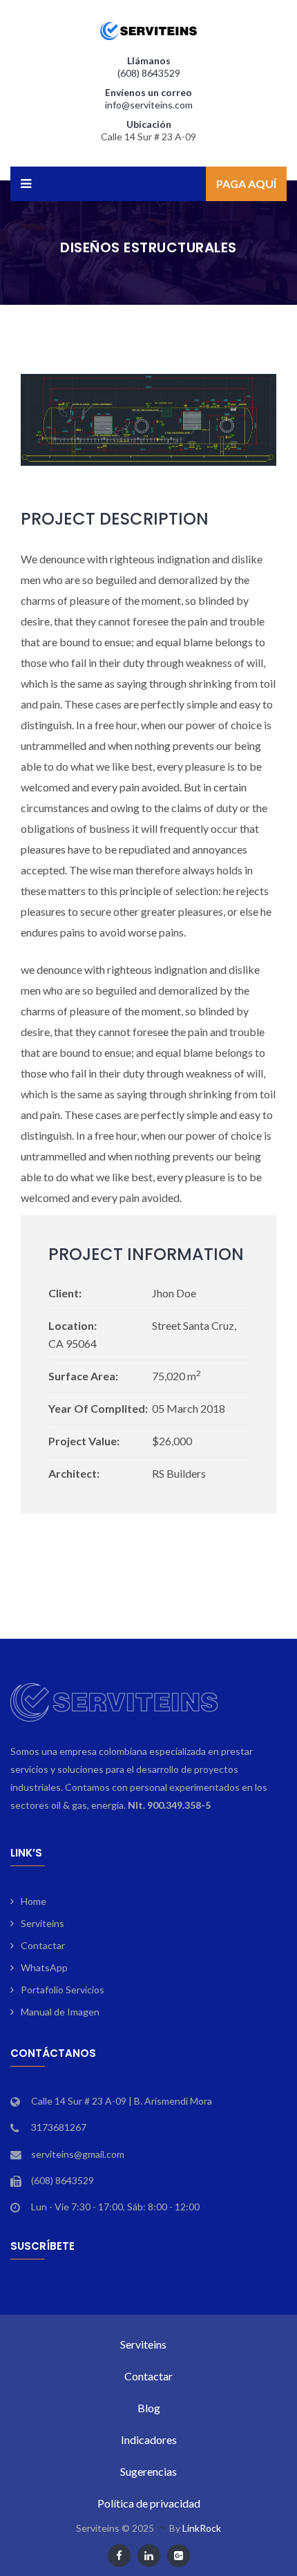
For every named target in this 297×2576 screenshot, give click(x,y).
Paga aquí (246, 184)
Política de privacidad (149, 2503)
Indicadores (149, 2439)
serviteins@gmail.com (78, 2154)
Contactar (43, 1945)
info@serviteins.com (149, 105)
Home (33, 1901)
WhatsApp (44, 1967)
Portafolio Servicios (63, 1990)
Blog (149, 2408)
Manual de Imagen (60, 2012)
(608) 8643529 (149, 73)
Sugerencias (148, 2471)
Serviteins (42, 1923)
